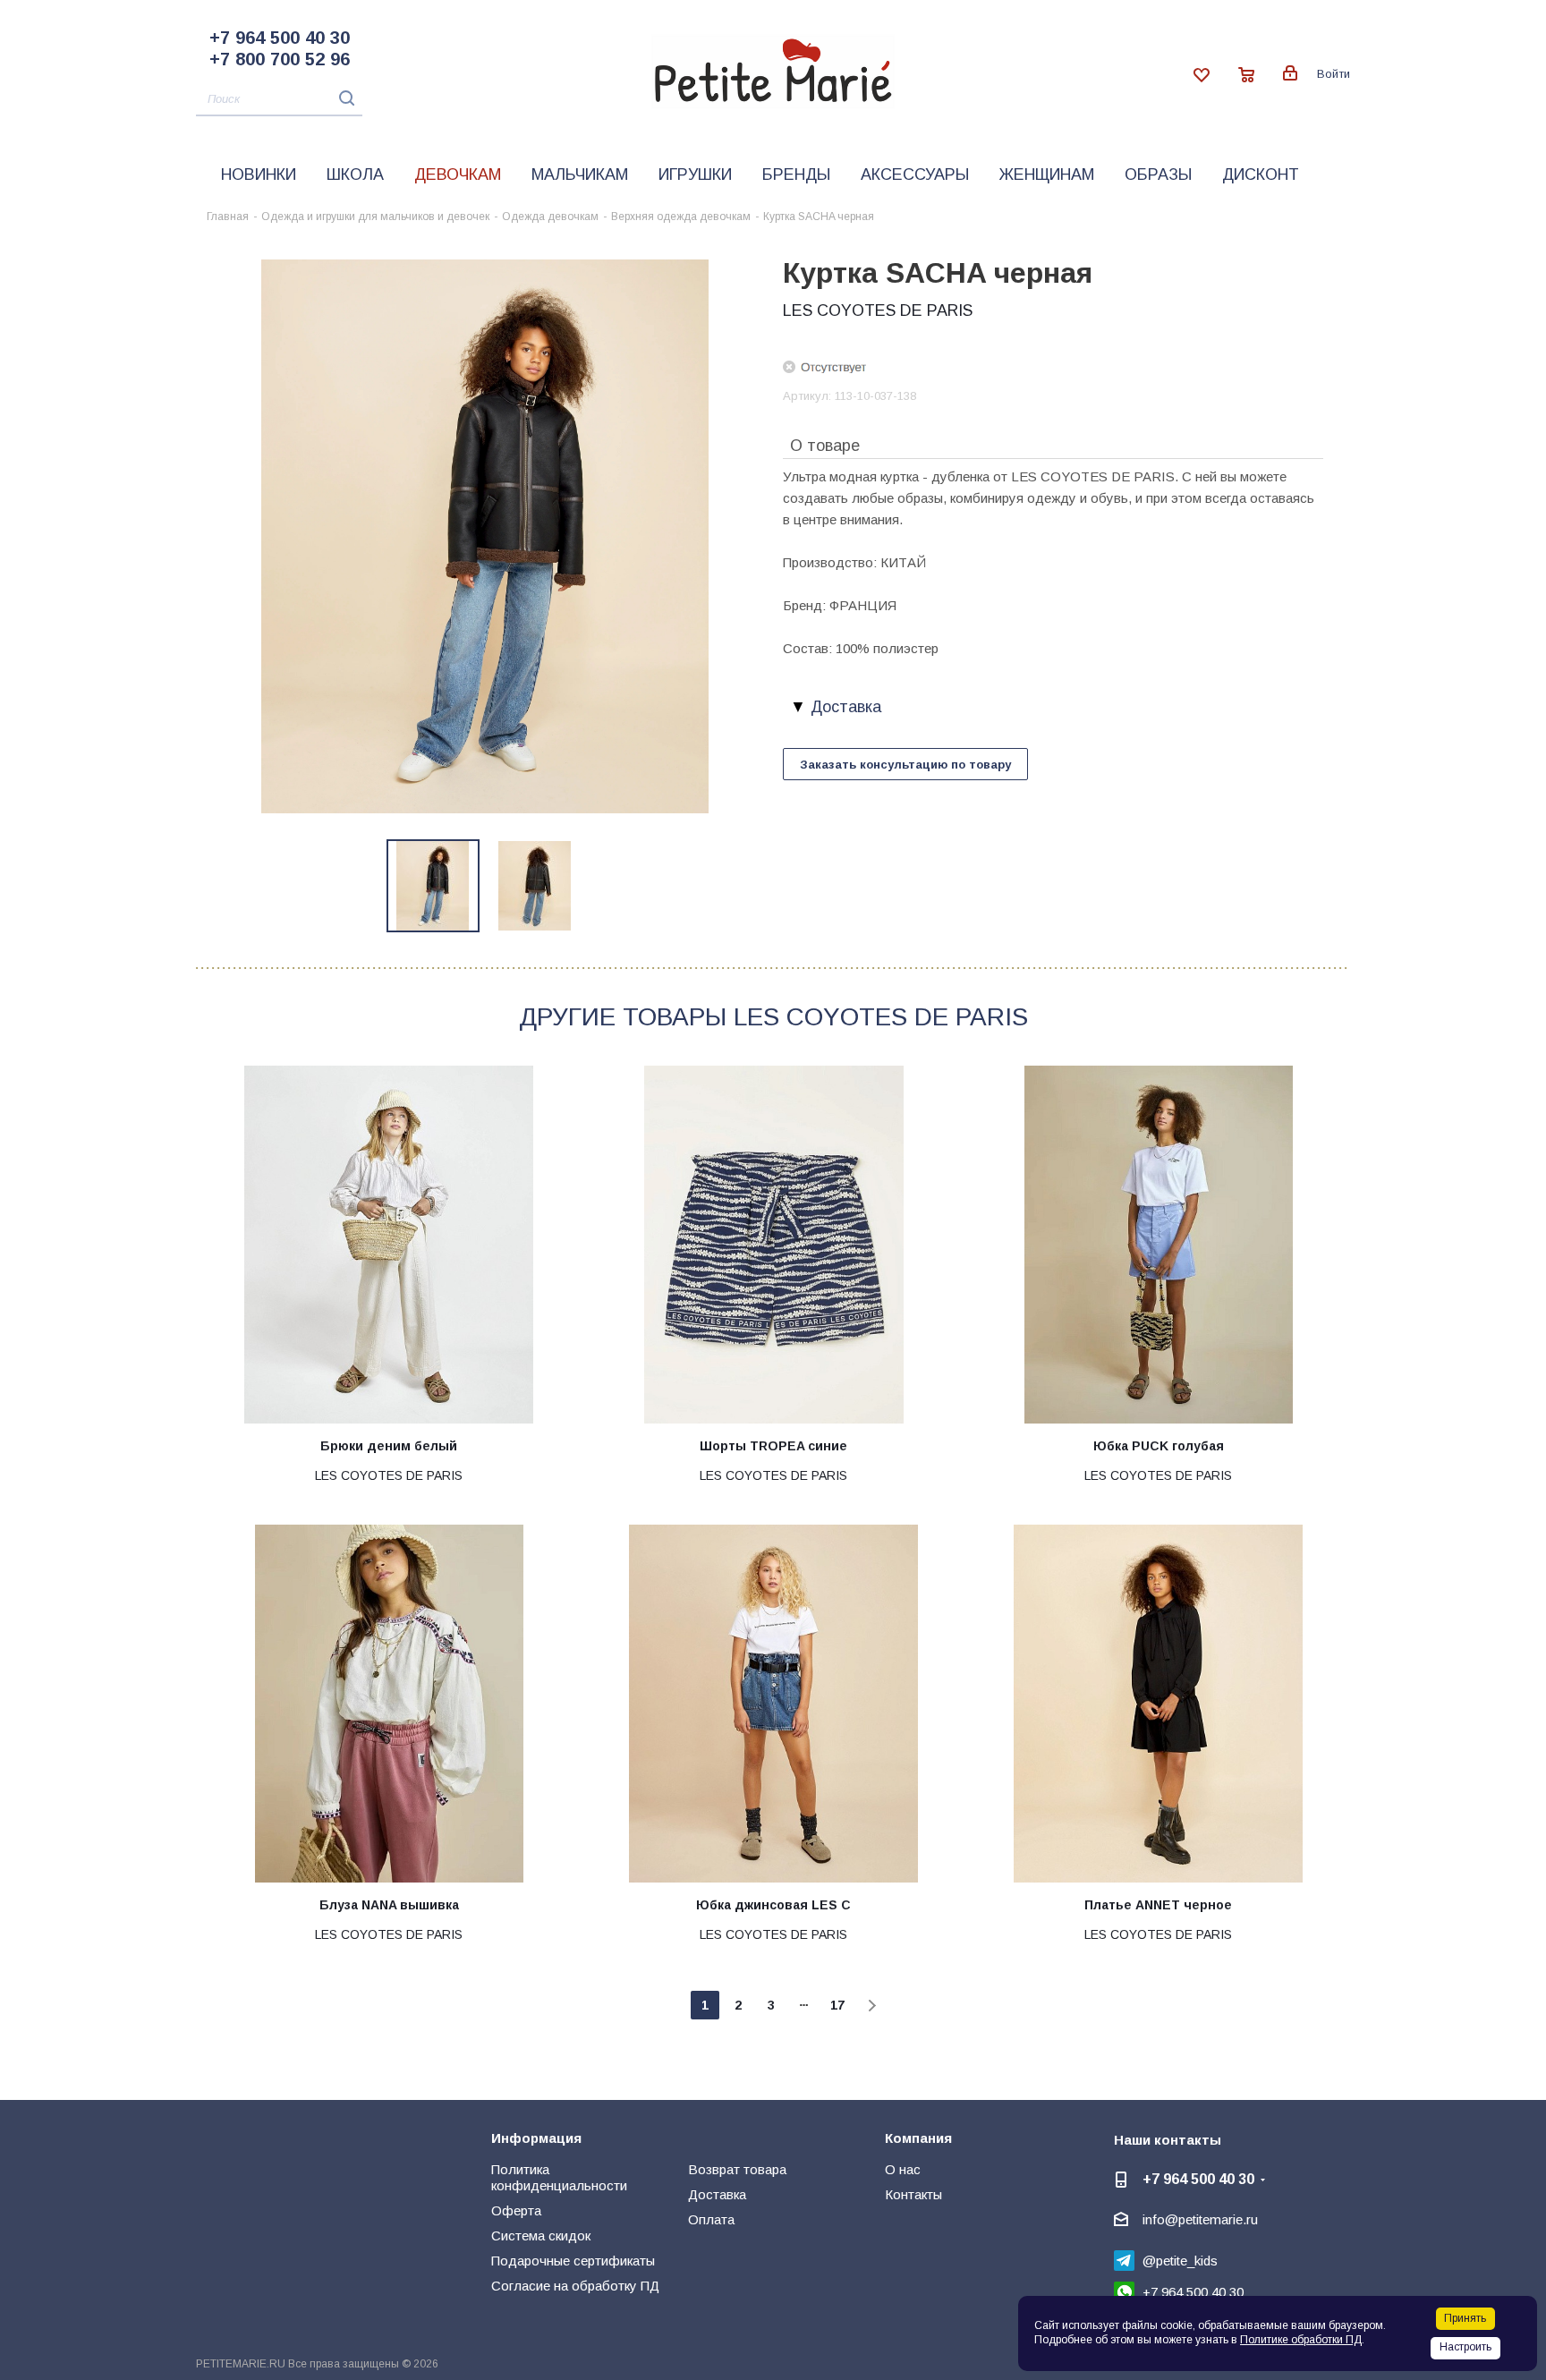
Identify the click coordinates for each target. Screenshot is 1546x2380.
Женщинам (1047, 174)
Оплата (711, 2219)
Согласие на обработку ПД (575, 2286)
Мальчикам (580, 174)
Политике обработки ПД (1301, 2340)
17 (837, 2005)
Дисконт (1261, 174)
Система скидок (541, 2235)
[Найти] (342, 98)
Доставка (717, 2194)
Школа (355, 174)
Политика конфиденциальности (559, 2177)
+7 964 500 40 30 (280, 38)
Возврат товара (737, 2169)
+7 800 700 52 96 (280, 59)
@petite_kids (1180, 2261)
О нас (903, 2169)
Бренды (796, 174)
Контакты (913, 2194)
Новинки (259, 174)
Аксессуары (915, 174)
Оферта (516, 2210)
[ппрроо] (485, 535)
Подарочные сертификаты (573, 2261)
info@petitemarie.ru (1200, 2219)
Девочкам (458, 174)
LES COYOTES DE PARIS (878, 310)
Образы (1158, 174)
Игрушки (695, 174)
